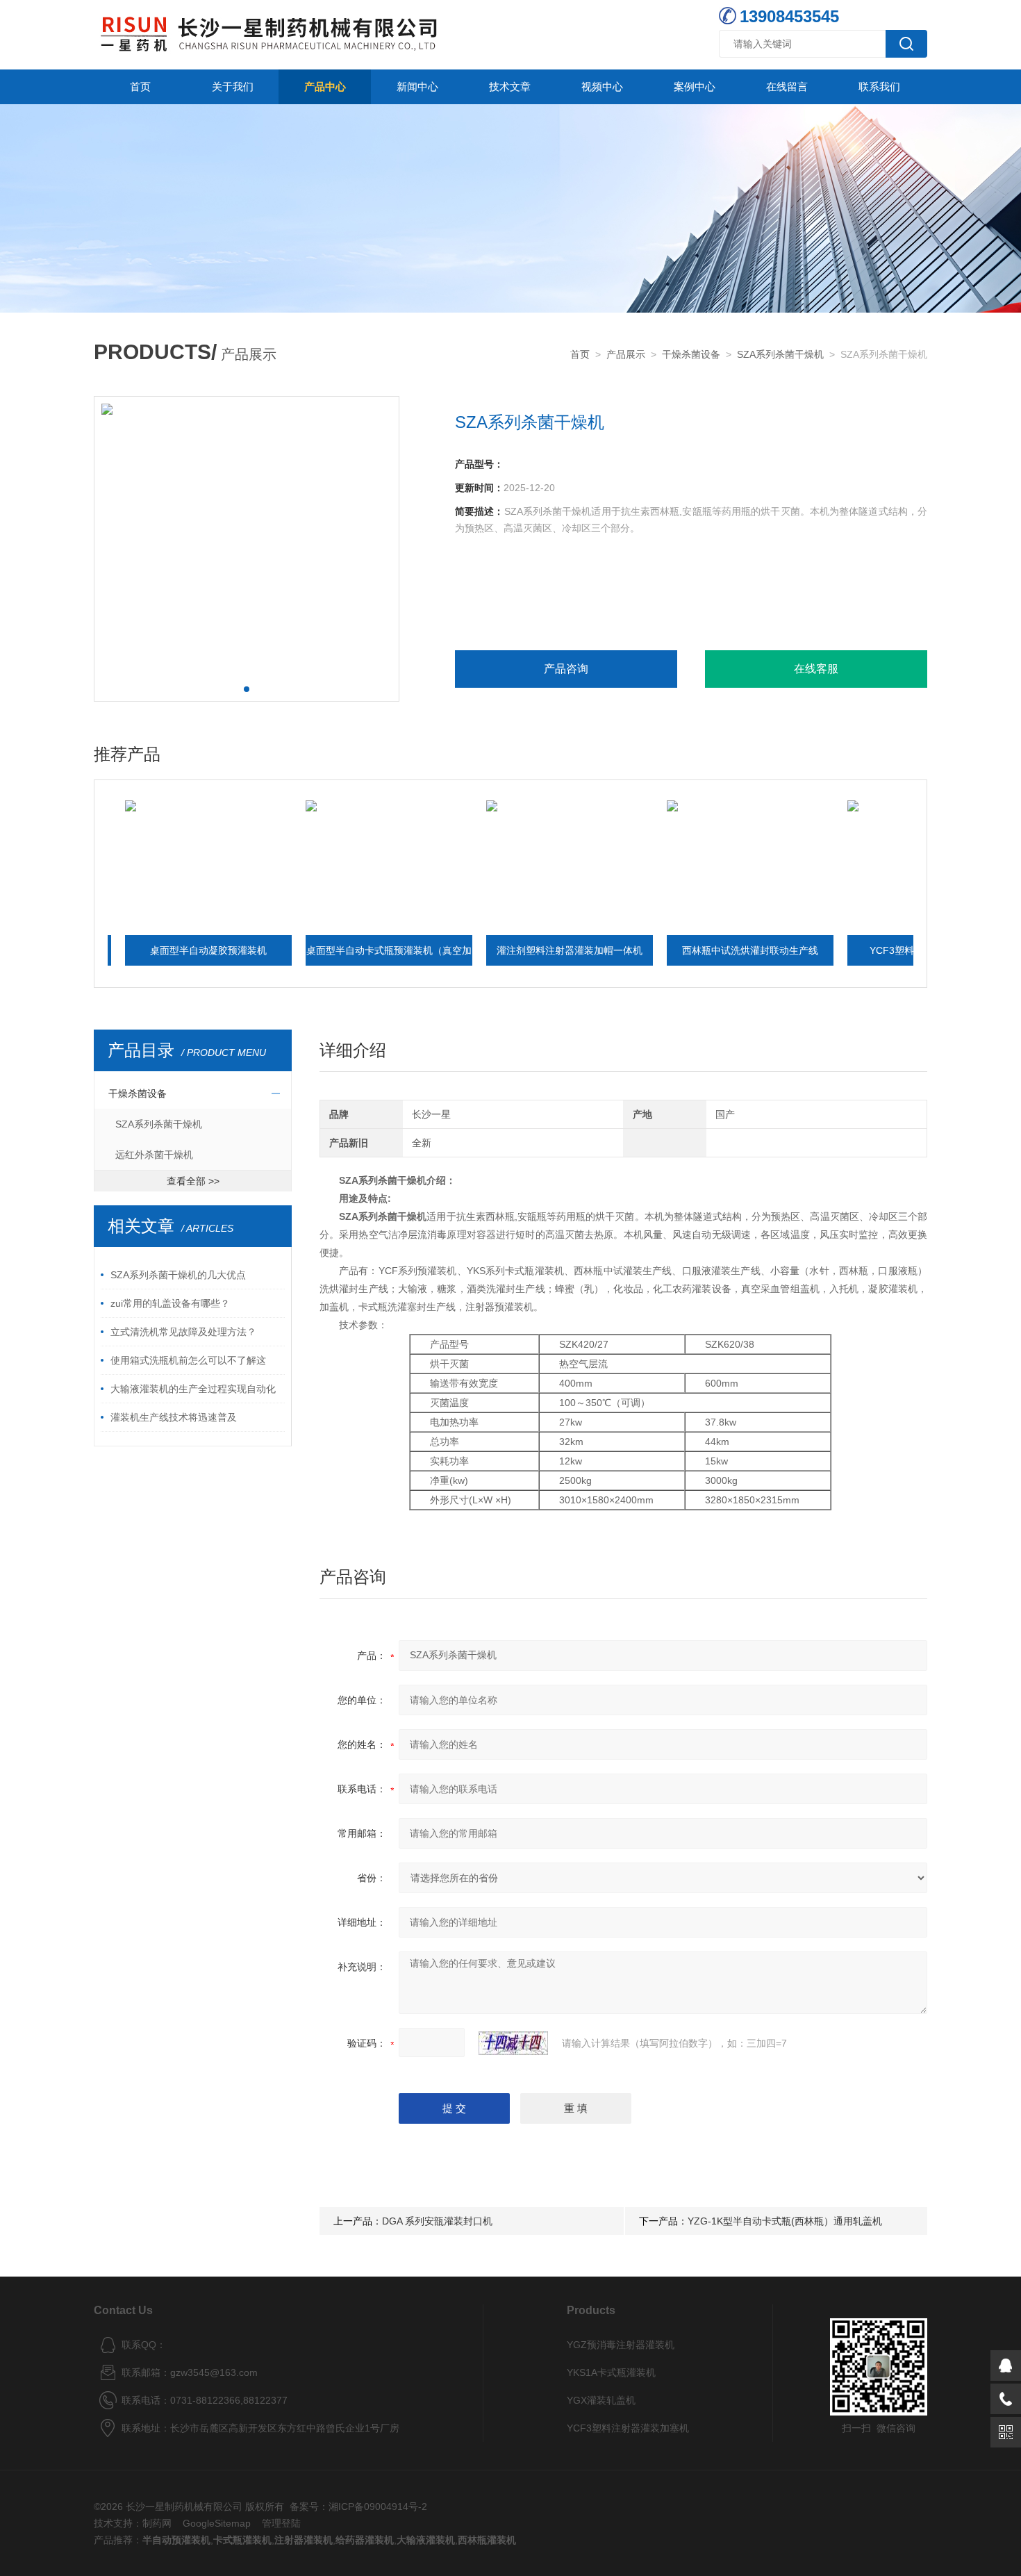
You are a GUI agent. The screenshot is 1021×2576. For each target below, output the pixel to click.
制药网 (157, 2523)
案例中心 (695, 86)
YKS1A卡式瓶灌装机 (611, 2372)
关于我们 (233, 86)
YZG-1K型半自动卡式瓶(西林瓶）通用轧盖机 (785, 2221)
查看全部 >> (193, 1181)
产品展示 (626, 354)
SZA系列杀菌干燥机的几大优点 (178, 1275)
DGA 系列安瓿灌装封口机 (437, 2221)
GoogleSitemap (217, 2523)
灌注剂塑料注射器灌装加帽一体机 (508, 950)
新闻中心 (417, 86)
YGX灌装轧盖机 (601, 2400)
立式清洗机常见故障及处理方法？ (183, 1332)
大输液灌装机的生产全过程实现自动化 (193, 1389)
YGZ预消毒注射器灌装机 (621, 2345)
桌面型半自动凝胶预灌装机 (147, 950)
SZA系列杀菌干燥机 (780, 354)
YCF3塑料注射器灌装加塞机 (870, 950)
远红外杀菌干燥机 (154, 1155)
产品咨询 (566, 669)
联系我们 (879, 86)
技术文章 (510, 86)
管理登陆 (281, 2523)
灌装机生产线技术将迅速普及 (174, 1417)
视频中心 (602, 86)
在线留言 (787, 86)
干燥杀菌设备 (691, 354)
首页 (140, 86)
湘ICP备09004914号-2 (378, 2507)
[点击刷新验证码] (513, 2043)
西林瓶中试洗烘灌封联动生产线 (689, 950)
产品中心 (325, 86)
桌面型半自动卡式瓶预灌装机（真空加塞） (328, 955)
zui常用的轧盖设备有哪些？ (170, 1303)
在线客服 (816, 669)
